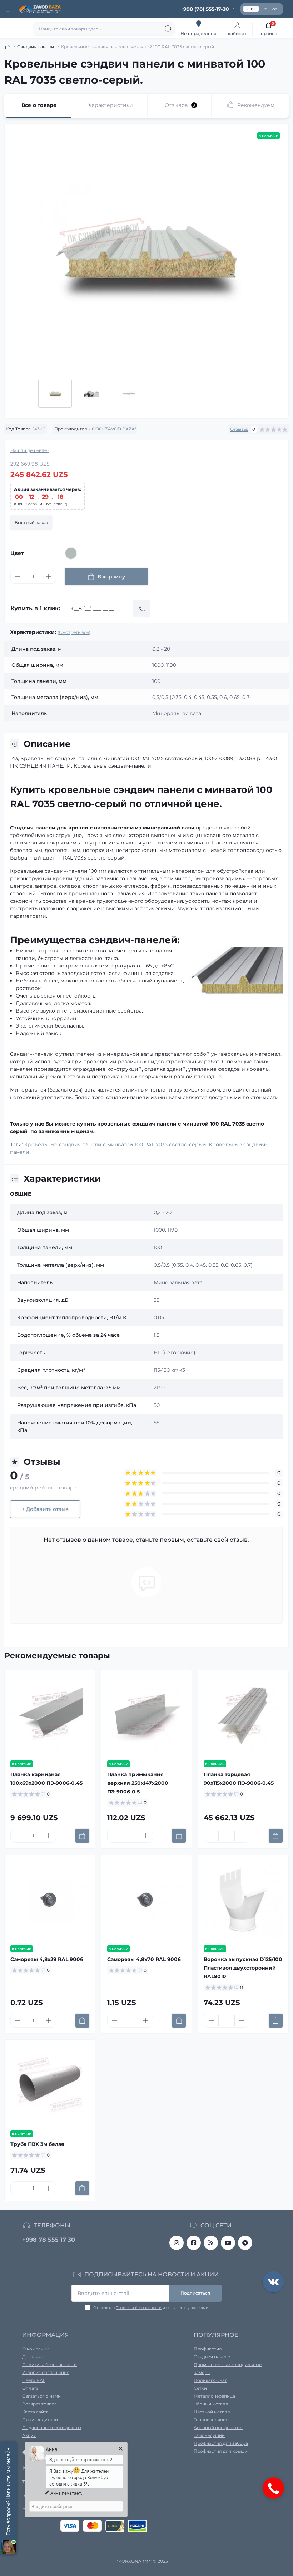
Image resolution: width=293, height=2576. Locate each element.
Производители (40, 2420)
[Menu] (9, 9)
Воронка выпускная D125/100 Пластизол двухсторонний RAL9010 (243, 1968)
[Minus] (18, 577)
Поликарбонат (210, 2380)
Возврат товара (39, 2404)
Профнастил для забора (221, 2443)
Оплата (30, 2388)
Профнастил (208, 2349)
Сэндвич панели (36, 47)
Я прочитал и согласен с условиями (151, 2308)
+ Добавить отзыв (45, 1509)
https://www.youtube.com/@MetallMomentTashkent (228, 2243)
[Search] (168, 29)
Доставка (33, 2357)
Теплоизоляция (211, 2420)
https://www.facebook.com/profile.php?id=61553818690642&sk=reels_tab (194, 2243)
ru (253, 9)
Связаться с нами (41, 2396)
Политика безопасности (139, 2308)
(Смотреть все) (74, 632)
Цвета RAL (34, 2380)
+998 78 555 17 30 (49, 2240)
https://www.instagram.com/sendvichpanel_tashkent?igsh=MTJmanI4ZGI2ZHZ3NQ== (177, 2243)
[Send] (142, 609)
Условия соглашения (46, 2372)
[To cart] (82, 1836)
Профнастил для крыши (221, 2451)
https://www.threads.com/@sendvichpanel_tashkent (211, 2243)
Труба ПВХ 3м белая (37, 2144)
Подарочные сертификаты (52, 2427)
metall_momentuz (245, 2243)
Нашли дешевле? (30, 450)
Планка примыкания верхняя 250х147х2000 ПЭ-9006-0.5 (138, 1783)
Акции (29, 2435)
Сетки (200, 2388)
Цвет (17, 553)
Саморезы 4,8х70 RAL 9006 (144, 1959)
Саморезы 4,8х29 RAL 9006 (47, 1959)
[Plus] (49, 577)
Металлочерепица (214, 2396)
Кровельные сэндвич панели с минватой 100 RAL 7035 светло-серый (115, 1144)
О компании (36, 2349)
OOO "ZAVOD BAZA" (114, 429)
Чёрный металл (211, 2404)
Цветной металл (212, 2412)
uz (264, 9)
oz (275, 9)
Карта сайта (35, 2412)
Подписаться (195, 2293)
